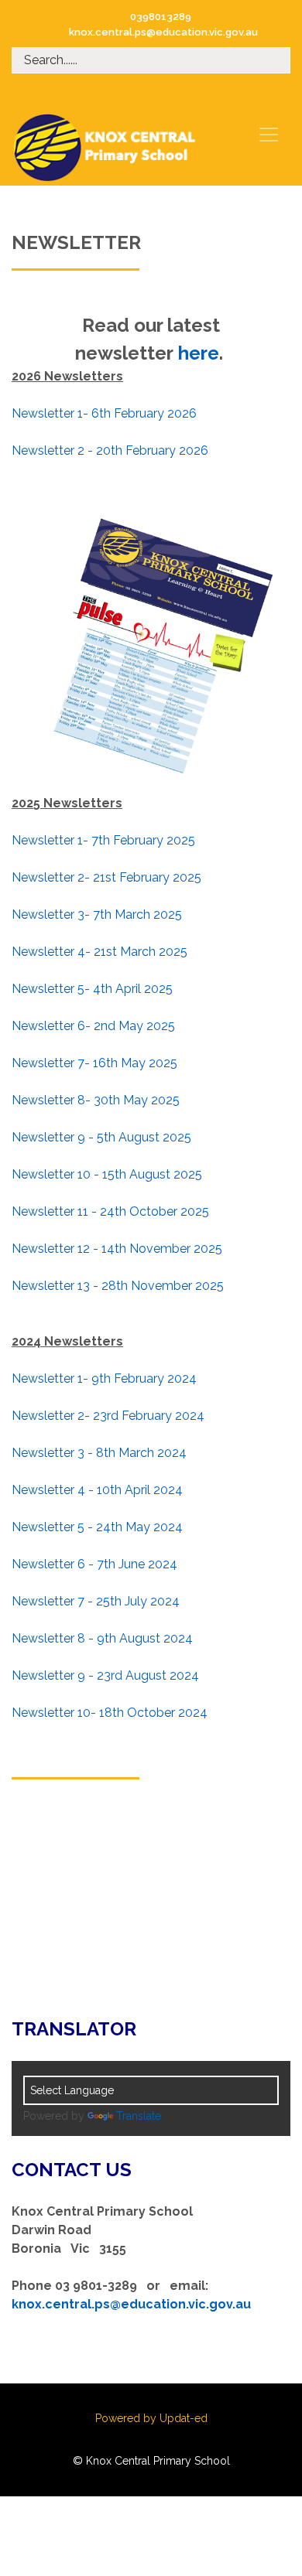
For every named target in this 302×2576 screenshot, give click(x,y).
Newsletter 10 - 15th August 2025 (107, 1174)
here (199, 353)
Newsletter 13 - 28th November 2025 (118, 1286)
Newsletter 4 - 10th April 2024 (97, 1490)
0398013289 (161, 17)
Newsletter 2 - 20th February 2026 (110, 450)
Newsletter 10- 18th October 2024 (110, 1713)
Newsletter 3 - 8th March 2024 (99, 1453)
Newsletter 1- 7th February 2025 (103, 840)
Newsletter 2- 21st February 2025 (106, 877)
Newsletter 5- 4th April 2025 (92, 989)
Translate (139, 2116)
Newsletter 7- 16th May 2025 (94, 1063)
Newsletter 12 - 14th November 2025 (117, 1249)
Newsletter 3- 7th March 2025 (97, 914)
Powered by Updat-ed (151, 2418)
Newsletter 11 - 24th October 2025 (110, 1211)
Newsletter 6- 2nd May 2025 (93, 1026)
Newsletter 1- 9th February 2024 (104, 1378)
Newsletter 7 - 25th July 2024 (96, 1601)
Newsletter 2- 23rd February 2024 (108, 1416)
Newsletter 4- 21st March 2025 (100, 952)
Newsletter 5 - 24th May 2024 (99, 1527)
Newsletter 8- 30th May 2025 (96, 1100)
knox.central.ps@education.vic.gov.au (163, 32)
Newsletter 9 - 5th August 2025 (101, 1137)
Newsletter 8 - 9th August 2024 (102, 1638)
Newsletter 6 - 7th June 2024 (94, 1564)
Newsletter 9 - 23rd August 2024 (105, 1675)
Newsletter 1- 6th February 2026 (104, 413)
